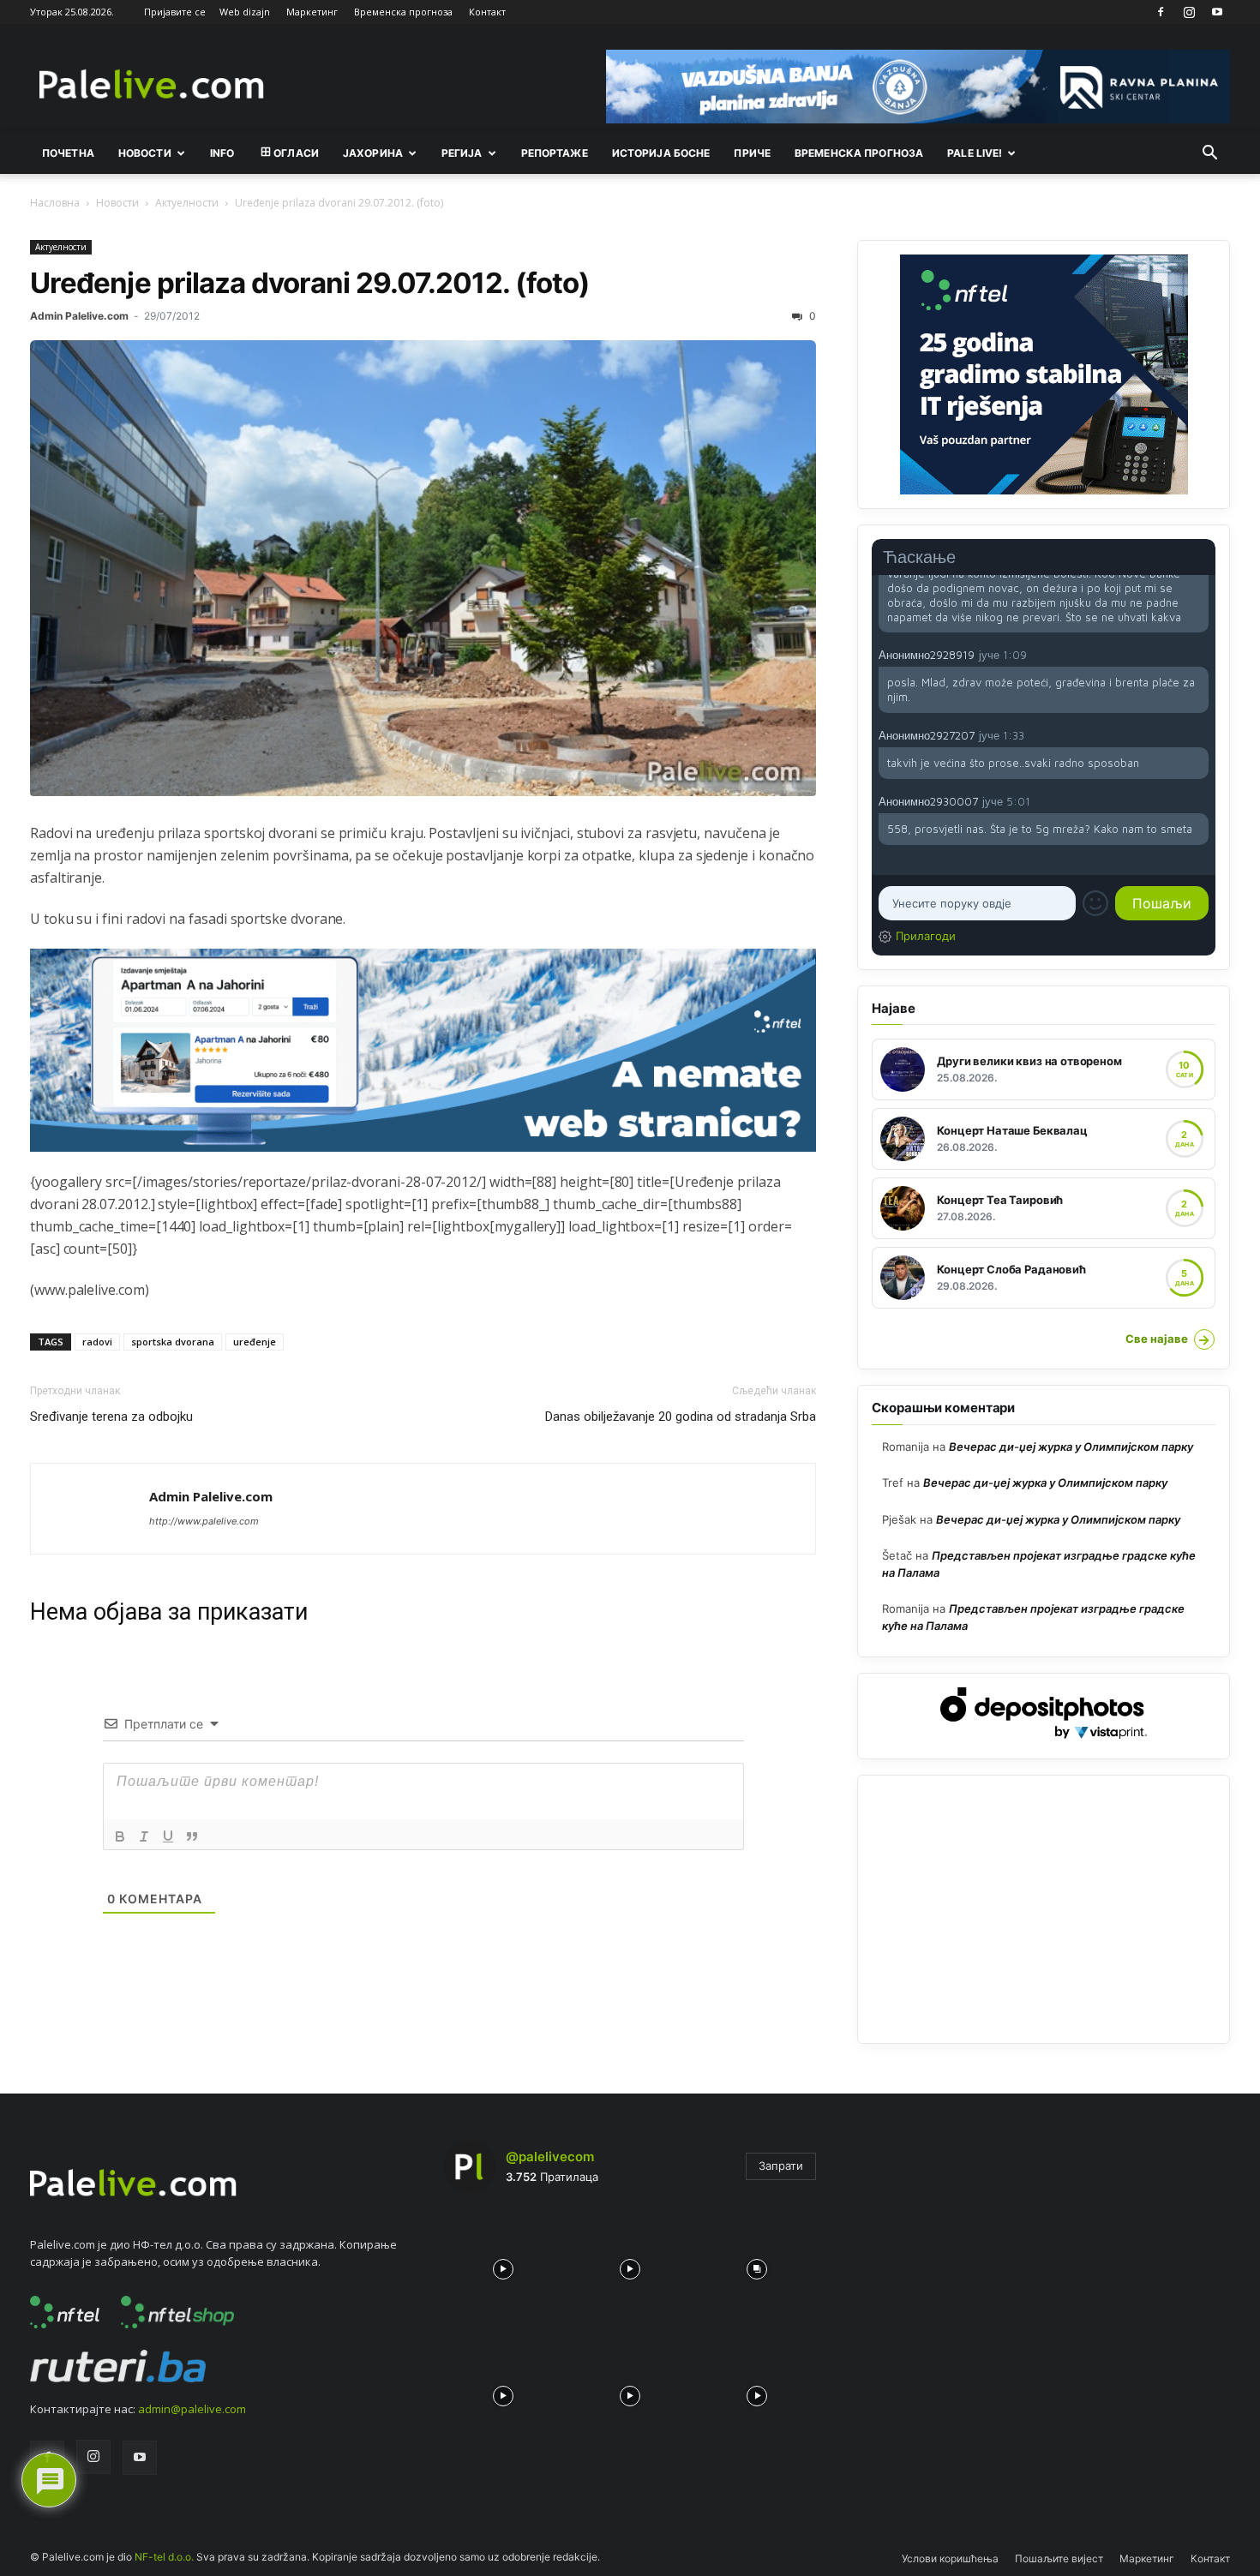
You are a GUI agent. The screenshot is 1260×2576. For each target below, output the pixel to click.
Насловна (55, 203)
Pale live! (975, 153)
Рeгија (462, 153)
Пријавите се (175, 12)
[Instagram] (1189, 12)
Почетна (68, 153)
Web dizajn (245, 12)
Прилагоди (926, 936)
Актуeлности (187, 203)
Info (222, 153)
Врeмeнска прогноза (859, 153)
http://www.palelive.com (204, 1521)
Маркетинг (312, 12)
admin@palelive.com (192, 2409)
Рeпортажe (555, 153)
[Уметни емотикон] (1095, 903)
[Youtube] (1217, 12)
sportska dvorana (173, 1342)
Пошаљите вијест (1059, 2558)
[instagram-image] (503, 2265)
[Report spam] (1200, 654)
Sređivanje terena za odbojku (111, 1417)
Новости (145, 153)
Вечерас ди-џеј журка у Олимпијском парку (1071, 1447)
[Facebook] (1161, 12)
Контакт (487, 12)
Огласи (296, 153)
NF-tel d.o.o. (164, 2557)
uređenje (255, 1342)
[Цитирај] (192, 1836)
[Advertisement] (1044, 1909)
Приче (752, 153)
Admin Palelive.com (79, 316)
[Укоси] (144, 1836)
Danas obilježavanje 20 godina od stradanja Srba (681, 1417)
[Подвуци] (168, 1836)
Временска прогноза (403, 12)
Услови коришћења (950, 2558)
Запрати (781, 2166)
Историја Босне (661, 153)
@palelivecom (550, 2157)
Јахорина (373, 153)
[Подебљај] (120, 1836)
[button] (1209, 154)
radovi (97, 1342)
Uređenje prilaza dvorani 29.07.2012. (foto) (310, 283)
